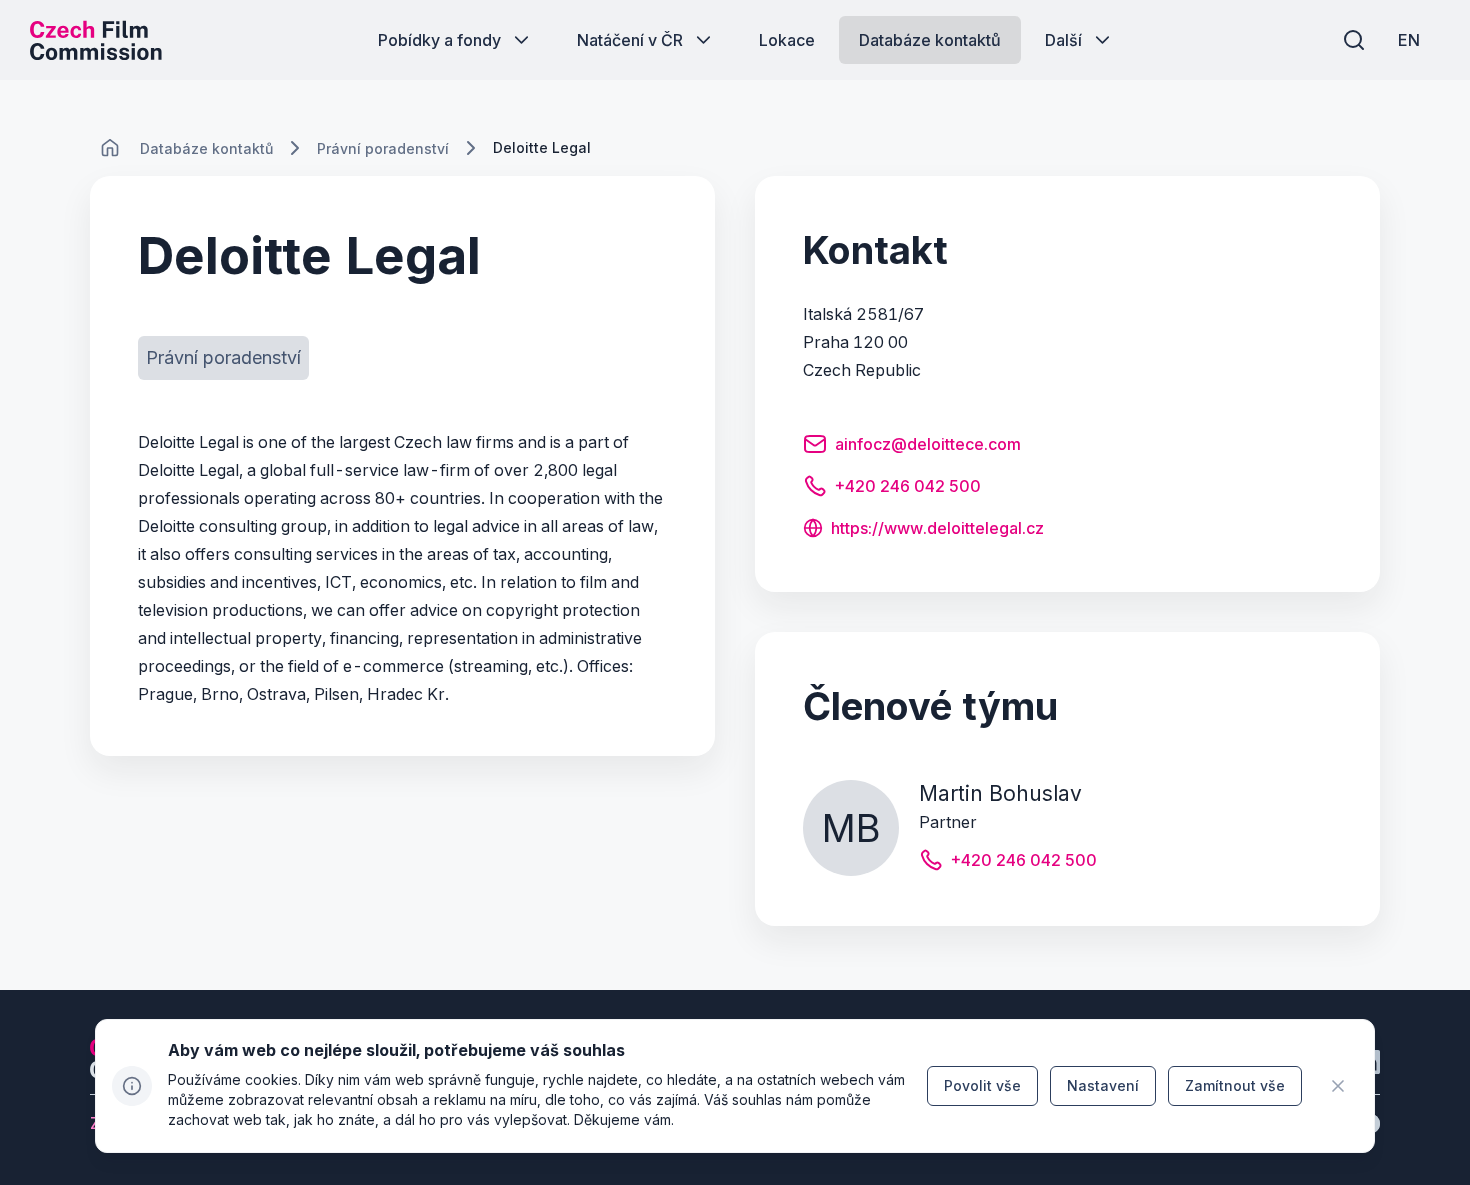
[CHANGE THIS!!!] (110, 148)
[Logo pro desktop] (96, 40)
